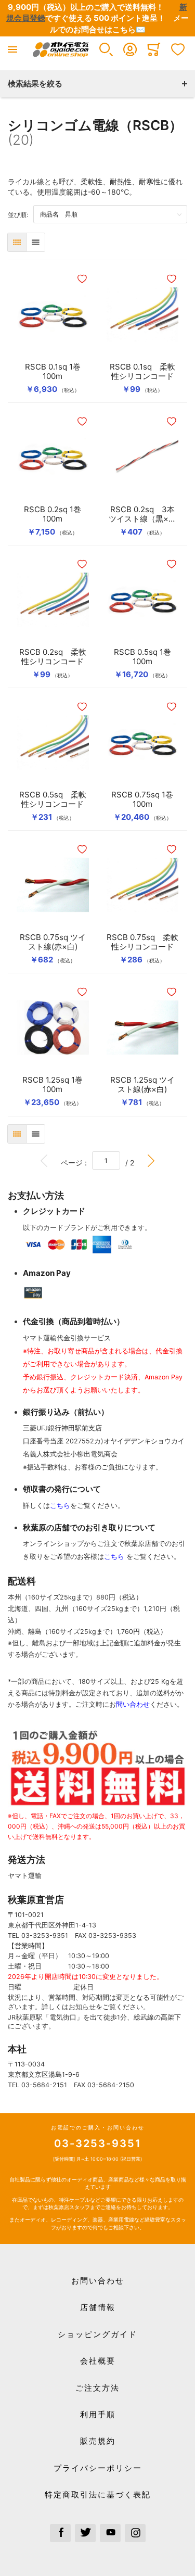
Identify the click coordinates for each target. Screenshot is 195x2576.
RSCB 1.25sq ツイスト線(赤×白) (142, 1085)
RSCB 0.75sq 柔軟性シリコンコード (142, 942)
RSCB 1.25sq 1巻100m (53, 1085)
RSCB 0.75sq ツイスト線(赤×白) (53, 942)
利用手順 (98, 2414)
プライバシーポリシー (98, 2468)
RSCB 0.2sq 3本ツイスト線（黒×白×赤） (142, 514)
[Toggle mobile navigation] (12, 49)
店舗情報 (98, 2307)
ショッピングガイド (97, 2334)
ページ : (76, 1162)
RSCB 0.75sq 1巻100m (142, 800)
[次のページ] (151, 1160)
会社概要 (98, 2361)
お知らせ (82, 2007)
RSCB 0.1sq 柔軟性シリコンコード (142, 372)
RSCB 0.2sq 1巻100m (53, 514)
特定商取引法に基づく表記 (98, 2495)
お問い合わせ (98, 2281)
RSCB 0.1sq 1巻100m (53, 372)
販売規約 (98, 2441)
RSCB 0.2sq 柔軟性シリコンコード (53, 657)
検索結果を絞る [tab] (35, 84)
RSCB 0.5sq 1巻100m (142, 657)
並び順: (21, 214)
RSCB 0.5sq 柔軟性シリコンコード (53, 800)
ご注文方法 (97, 2388)
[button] (106, 49)
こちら (60, 1506)
